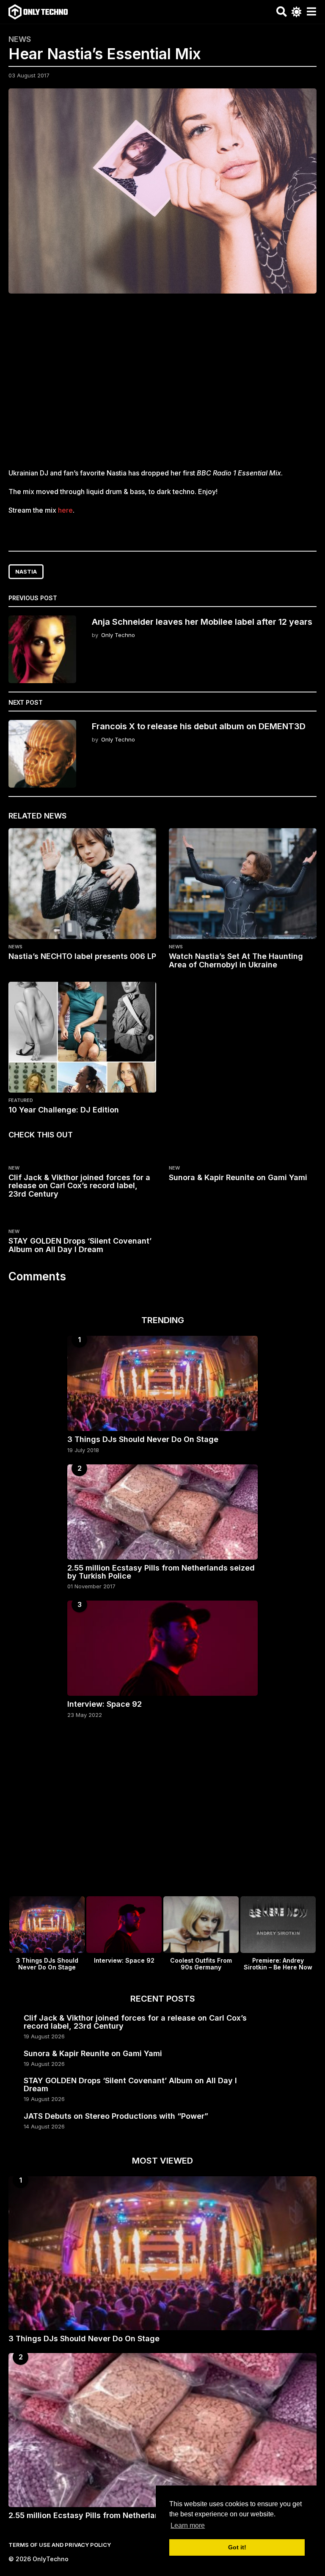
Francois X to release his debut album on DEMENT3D (199, 726)
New (14, 1168)
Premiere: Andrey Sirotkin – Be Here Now (278, 1964)
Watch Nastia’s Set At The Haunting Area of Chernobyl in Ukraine (236, 960)
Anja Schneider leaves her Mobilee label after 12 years (202, 622)
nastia (26, 571)
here (65, 510)
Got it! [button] (237, 2547)
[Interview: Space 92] (162, 1648)
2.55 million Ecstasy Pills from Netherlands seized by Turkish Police (161, 1572)
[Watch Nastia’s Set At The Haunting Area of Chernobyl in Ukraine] (243, 884)
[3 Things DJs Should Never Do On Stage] (162, 1383)
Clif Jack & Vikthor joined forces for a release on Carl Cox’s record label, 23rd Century (79, 1186)
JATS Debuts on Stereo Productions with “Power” (116, 2116)
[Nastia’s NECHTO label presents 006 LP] (82, 884)
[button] (282, 12)
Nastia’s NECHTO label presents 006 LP (82, 956)
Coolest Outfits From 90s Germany (201, 1964)
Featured (21, 1100)
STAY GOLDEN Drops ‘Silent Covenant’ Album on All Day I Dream (80, 1245)
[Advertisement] (162, 386)
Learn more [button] (188, 2525)
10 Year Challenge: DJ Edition (64, 1110)
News (20, 39)
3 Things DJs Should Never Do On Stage (143, 1439)
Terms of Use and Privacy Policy (60, 2545)
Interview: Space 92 (105, 1704)
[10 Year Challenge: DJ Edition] (82, 1037)
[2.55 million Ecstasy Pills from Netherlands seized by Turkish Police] (162, 1512)
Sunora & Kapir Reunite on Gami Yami (238, 1177)
